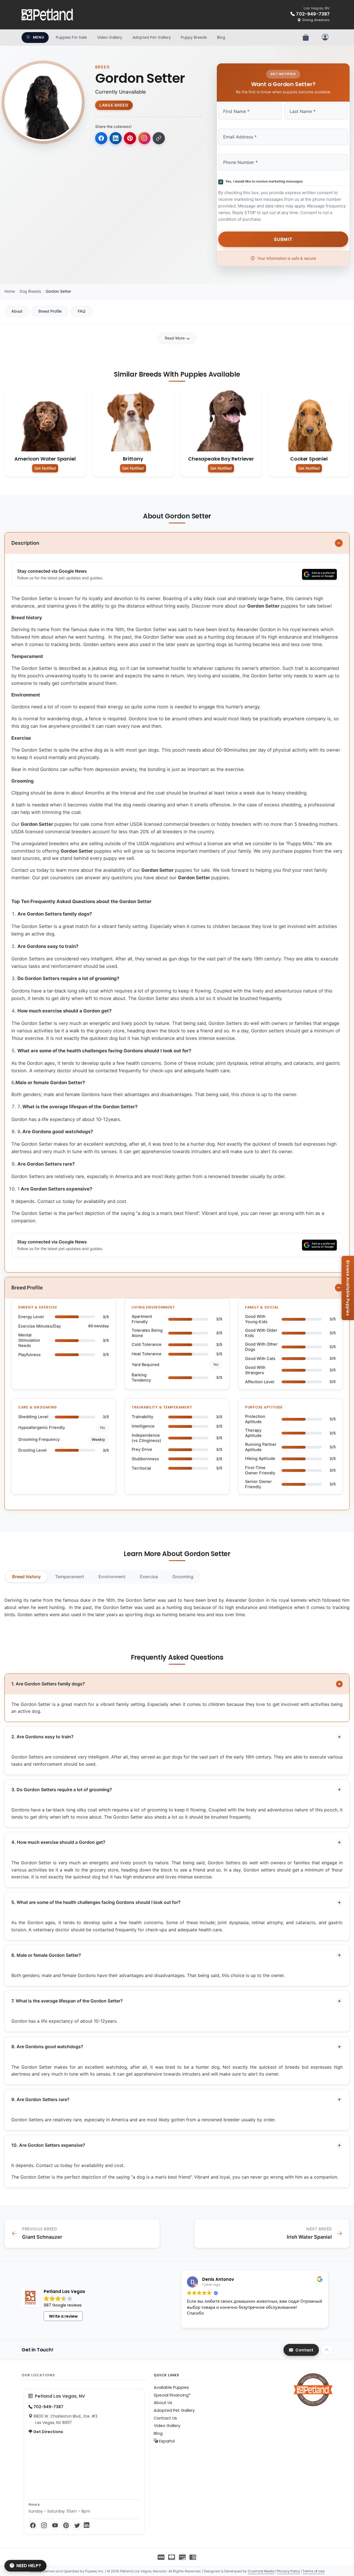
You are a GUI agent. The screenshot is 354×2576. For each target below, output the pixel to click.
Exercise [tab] (149, 1577)
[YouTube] (55, 2526)
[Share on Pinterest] (130, 138)
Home (10, 291)
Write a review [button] (63, 2316)
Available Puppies (171, 2387)
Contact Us (165, 2418)
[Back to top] (327, 2350)
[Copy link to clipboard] (159, 138)
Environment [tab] (112, 1577)
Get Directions (48, 2432)
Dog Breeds (30, 291)
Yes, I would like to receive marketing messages (263, 181)
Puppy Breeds (194, 37)
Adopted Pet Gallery (152, 37)
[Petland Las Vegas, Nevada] (48, 15)
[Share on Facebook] (101, 138)
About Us (163, 2403)
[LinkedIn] (87, 2526)
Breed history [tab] (26, 1577)
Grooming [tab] (183, 1577)
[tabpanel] (177, 1607)
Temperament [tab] (70, 1577)
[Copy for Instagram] (144, 138)
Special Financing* (172, 2395)
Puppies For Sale (71, 37)
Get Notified (45, 468)
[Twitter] (77, 2526)
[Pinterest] (66, 2526)
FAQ (82, 311)
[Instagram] (44, 2526)
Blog (221, 37)
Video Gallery (110, 37)
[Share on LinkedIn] (116, 138)
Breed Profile (50, 311)
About (17, 311)
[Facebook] (33, 2526)
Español (166, 2441)
